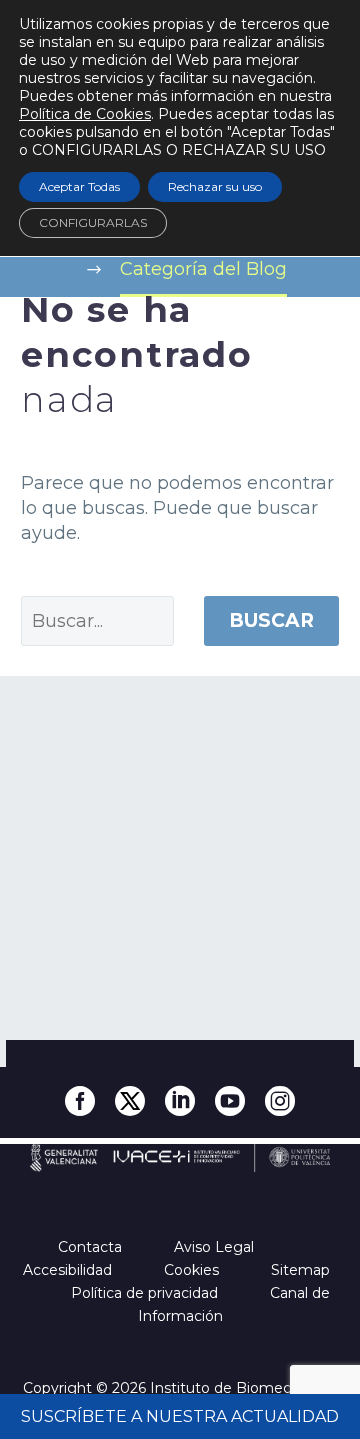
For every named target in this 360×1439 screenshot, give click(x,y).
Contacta (92, 1247)
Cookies (193, 1270)
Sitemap (302, 1270)
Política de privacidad (146, 1293)
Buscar (271, 620)
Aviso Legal (216, 1247)
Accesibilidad (69, 1270)
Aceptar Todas (79, 186)
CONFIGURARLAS (93, 222)
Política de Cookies (85, 114)
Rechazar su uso (215, 186)
